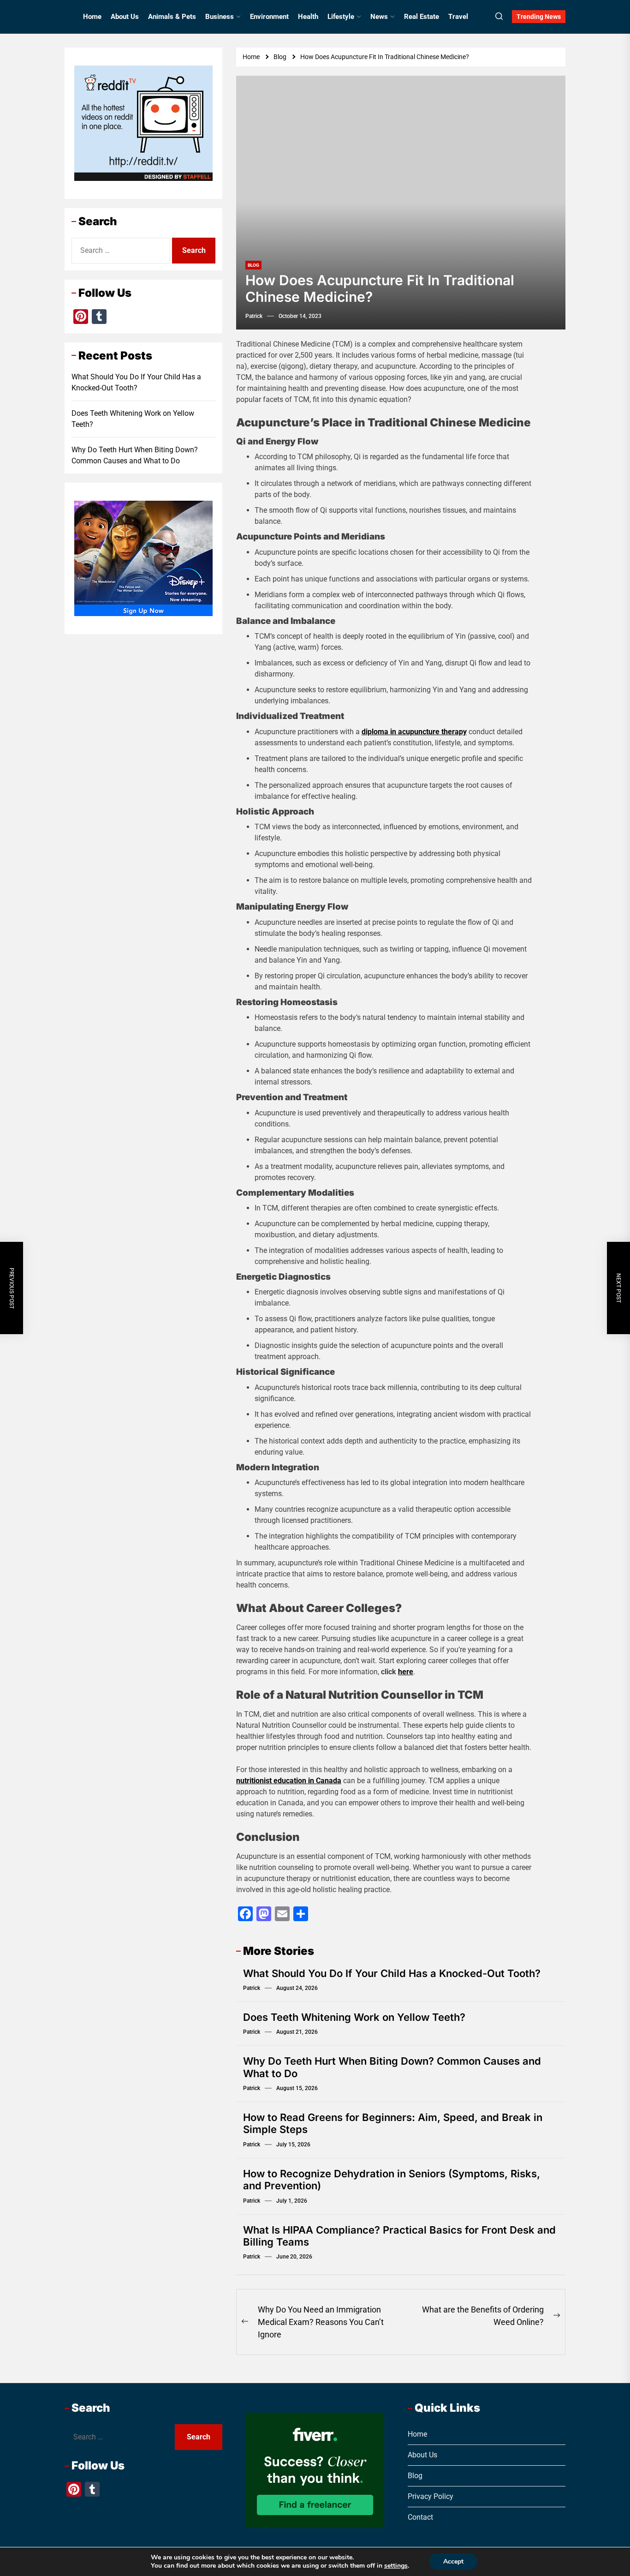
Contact (420, 2517)
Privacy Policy (431, 2496)
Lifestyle (341, 17)
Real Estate (422, 17)
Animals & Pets (172, 17)
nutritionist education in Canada (289, 1781)
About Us (125, 17)
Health (308, 17)
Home (92, 17)
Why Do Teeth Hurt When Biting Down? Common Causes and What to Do (135, 455)
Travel (458, 17)
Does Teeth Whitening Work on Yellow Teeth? (354, 2017)
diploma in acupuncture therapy (414, 732)
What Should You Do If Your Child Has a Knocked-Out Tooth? (392, 1973)
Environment (269, 17)
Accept (453, 2561)
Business (220, 17)
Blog (253, 265)
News (379, 17)
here (406, 1672)
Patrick (254, 316)
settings (396, 2566)
